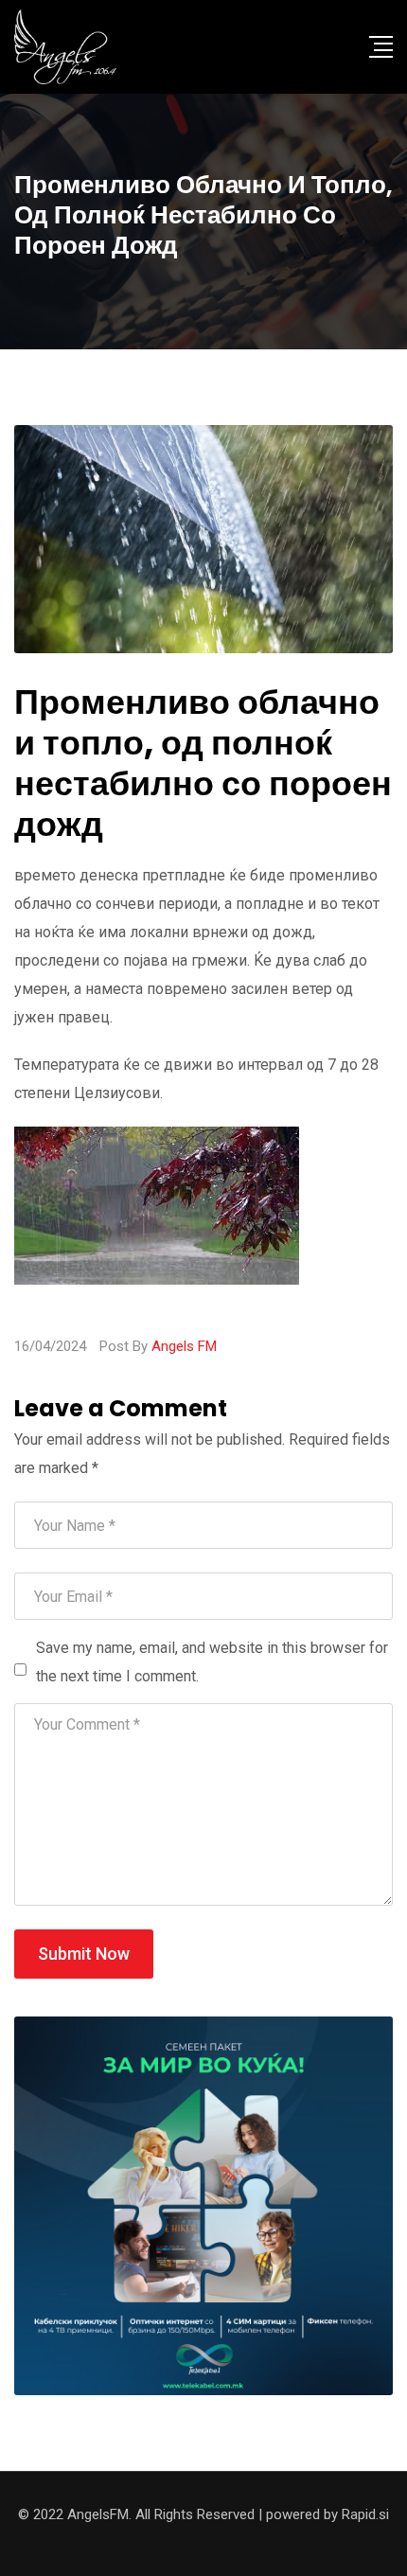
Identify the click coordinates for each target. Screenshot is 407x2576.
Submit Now (84, 1954)
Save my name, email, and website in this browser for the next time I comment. (212, 1662)
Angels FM (184, 1346)
